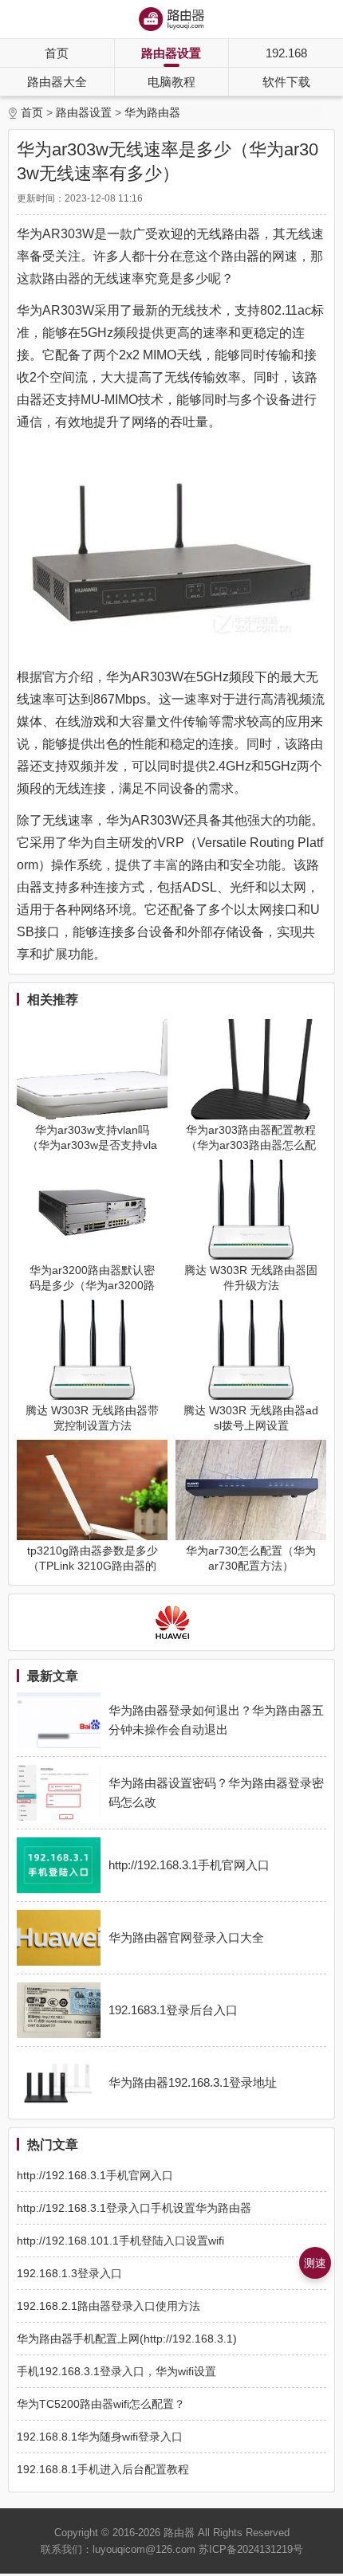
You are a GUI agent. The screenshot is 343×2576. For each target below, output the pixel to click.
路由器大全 (57, 82)
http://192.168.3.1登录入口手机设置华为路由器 (134, 2208)
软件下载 (286, 82)
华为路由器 (152, 112)
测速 (315, 2263)
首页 (57, 53)
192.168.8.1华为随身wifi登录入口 (100, 2437)
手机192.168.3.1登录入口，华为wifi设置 (116, 2371)
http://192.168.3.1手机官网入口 (95, 2175)
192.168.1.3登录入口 (69, 2273)
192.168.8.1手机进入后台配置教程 (103, 2469)
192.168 (286, 53)
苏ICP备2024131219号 (251, 2549)
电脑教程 (171, 82)
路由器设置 (171, 53)
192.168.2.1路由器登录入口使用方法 (108, 2306)
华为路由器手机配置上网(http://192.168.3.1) (127, 2339)
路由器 (179, 2533)
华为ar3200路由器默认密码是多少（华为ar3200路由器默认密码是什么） (92, 1285)
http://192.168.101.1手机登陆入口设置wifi (120, 2241)
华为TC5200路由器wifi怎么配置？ (101, 2404)
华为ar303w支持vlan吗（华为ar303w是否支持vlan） (92, 1145)
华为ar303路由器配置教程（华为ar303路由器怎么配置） (251, 1145)
